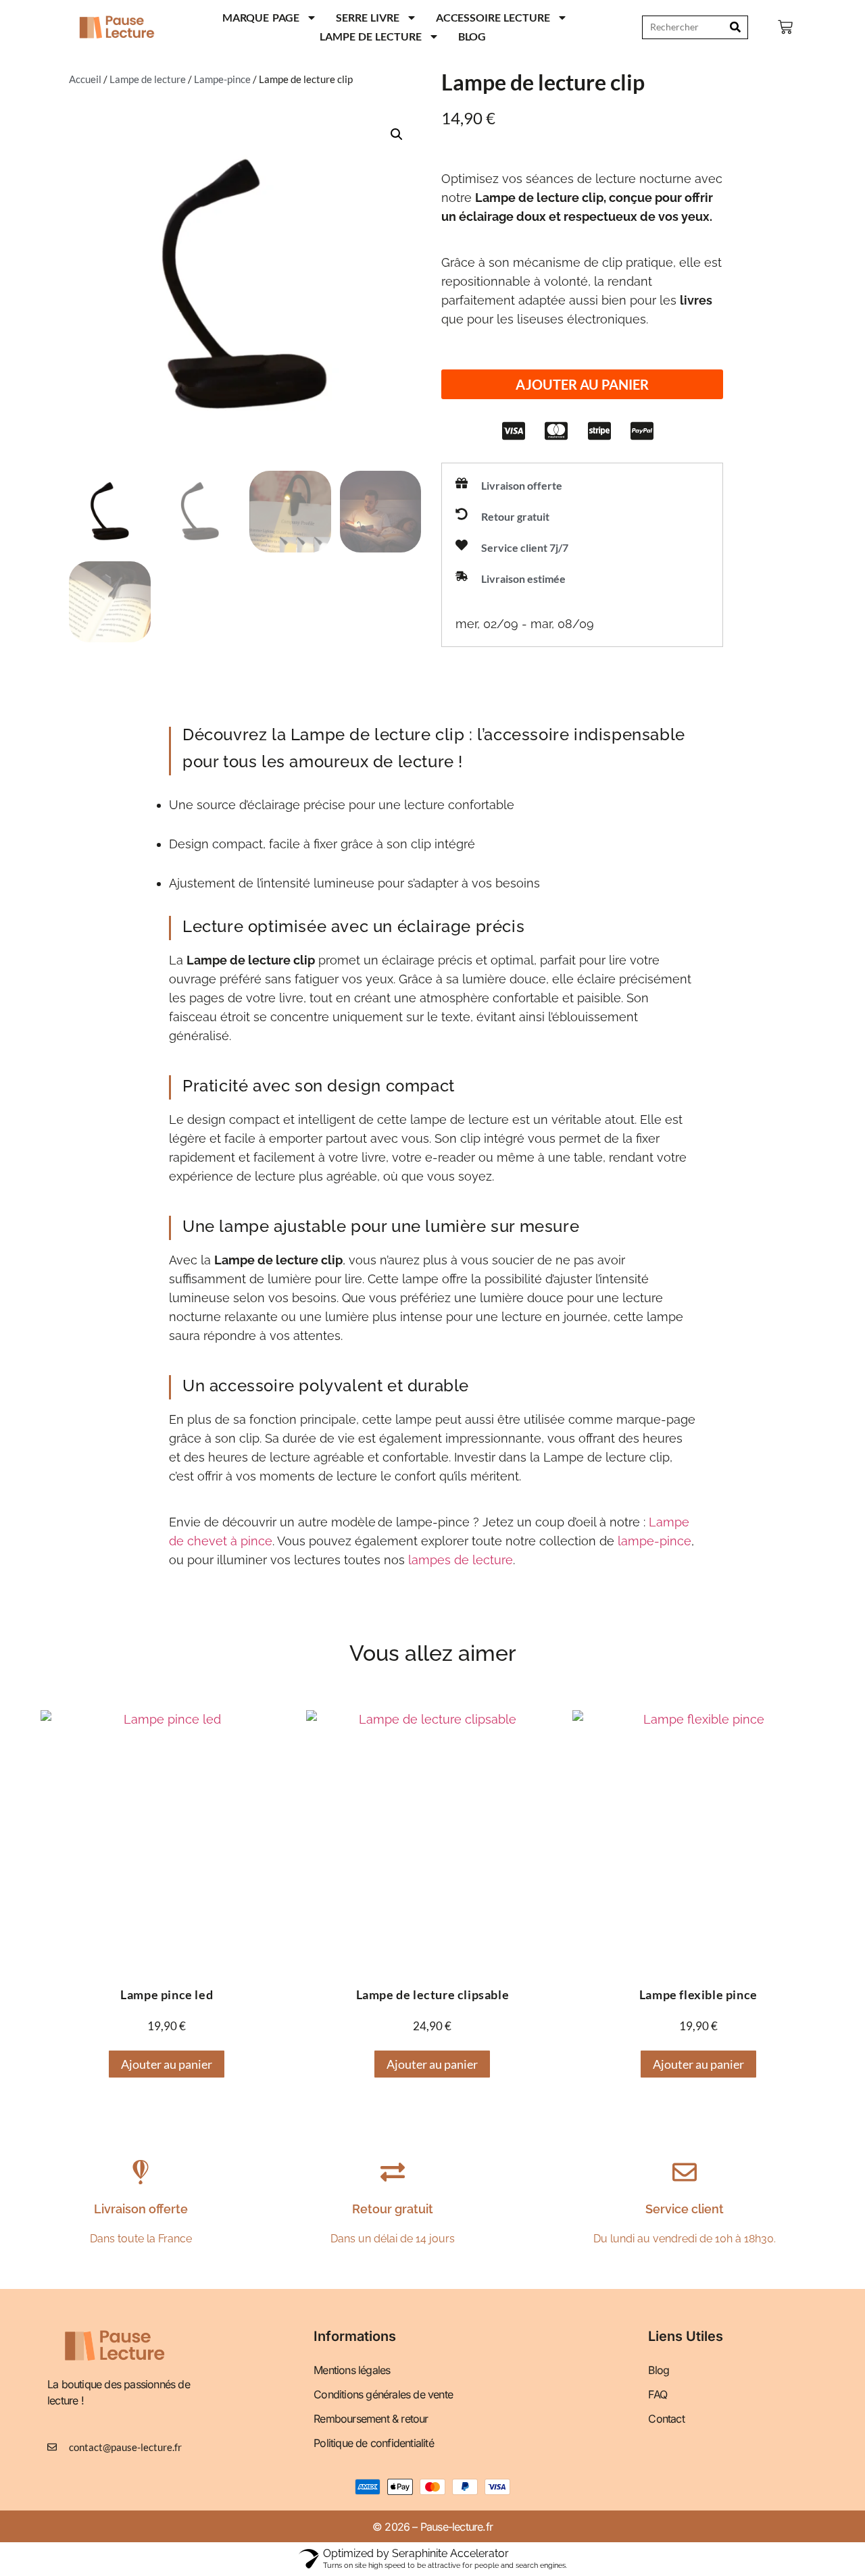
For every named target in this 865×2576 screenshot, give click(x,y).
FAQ (658, 2394)
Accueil (85, 79)
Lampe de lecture (371, 36)
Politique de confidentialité (374, 2443)
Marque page (261, 17)
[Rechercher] (736, 27)
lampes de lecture (461, 1560)
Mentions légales (352, 2370)
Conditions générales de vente (383, 2394)
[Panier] (785, 27)
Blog (472, 36)
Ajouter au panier (167, 2064)
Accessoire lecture (493, 17)
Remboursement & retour (371, 2419)
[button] (582, 384)
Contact (666, 2419)
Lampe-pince (222, 79)
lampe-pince (654, 1541)
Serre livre (368, 17)
